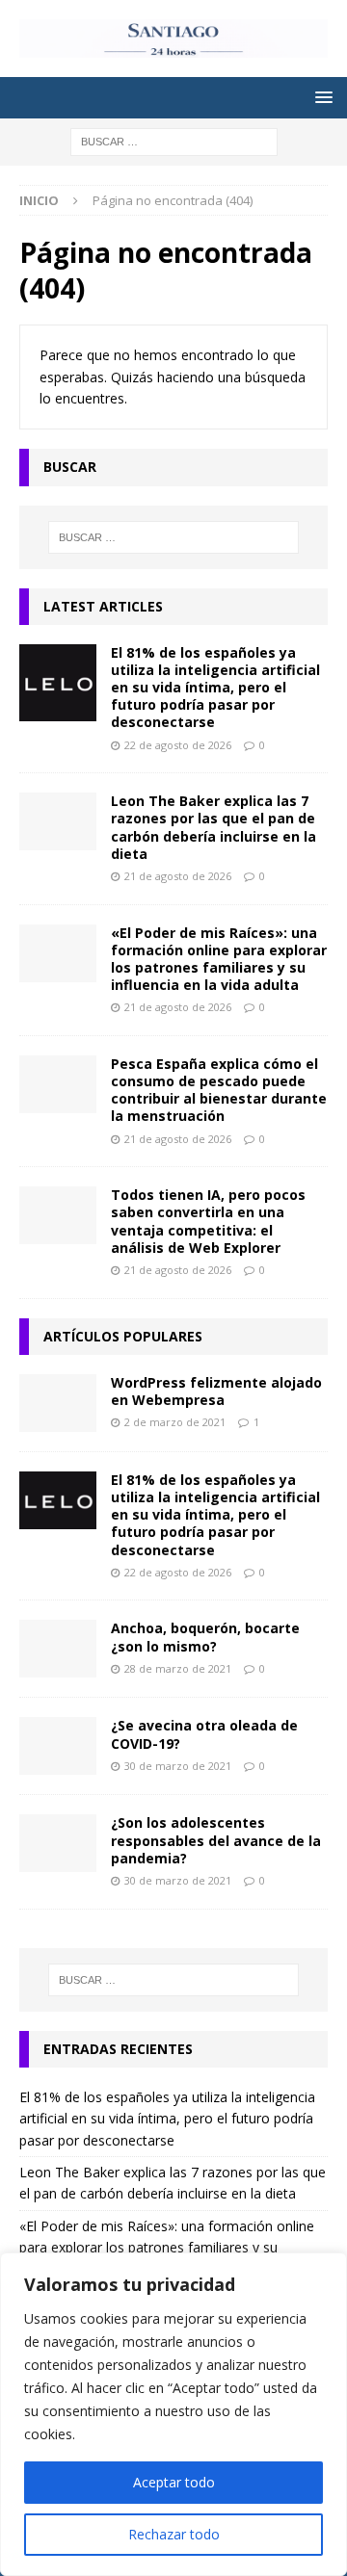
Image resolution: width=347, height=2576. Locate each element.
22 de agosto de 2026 (178, 745)
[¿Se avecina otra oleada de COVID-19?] (58, 1746)
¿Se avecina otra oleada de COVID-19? (204, 1734)
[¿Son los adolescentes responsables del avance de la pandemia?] (58, 1843)
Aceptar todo (174, 2482)
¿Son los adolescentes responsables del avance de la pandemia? (216, 1840)
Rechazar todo (174, 2534)
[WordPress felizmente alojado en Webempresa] (58, 1403)
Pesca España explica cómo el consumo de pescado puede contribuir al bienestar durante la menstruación (219, 1090)
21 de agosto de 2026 (178, 876)
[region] (173, 2414)
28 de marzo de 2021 (178, 1668)
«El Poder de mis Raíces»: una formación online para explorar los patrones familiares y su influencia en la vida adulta (219, 959)
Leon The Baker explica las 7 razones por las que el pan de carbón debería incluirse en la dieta (214, 827)
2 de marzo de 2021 (175, 1422)
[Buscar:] (174, 140)
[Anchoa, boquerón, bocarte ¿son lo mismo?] (58, 1649)
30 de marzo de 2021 (178, 1766)
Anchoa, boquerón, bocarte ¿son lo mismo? (205, 1637)
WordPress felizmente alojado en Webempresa (216, 1391)
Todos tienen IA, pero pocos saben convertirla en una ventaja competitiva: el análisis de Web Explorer (208, 1221)
